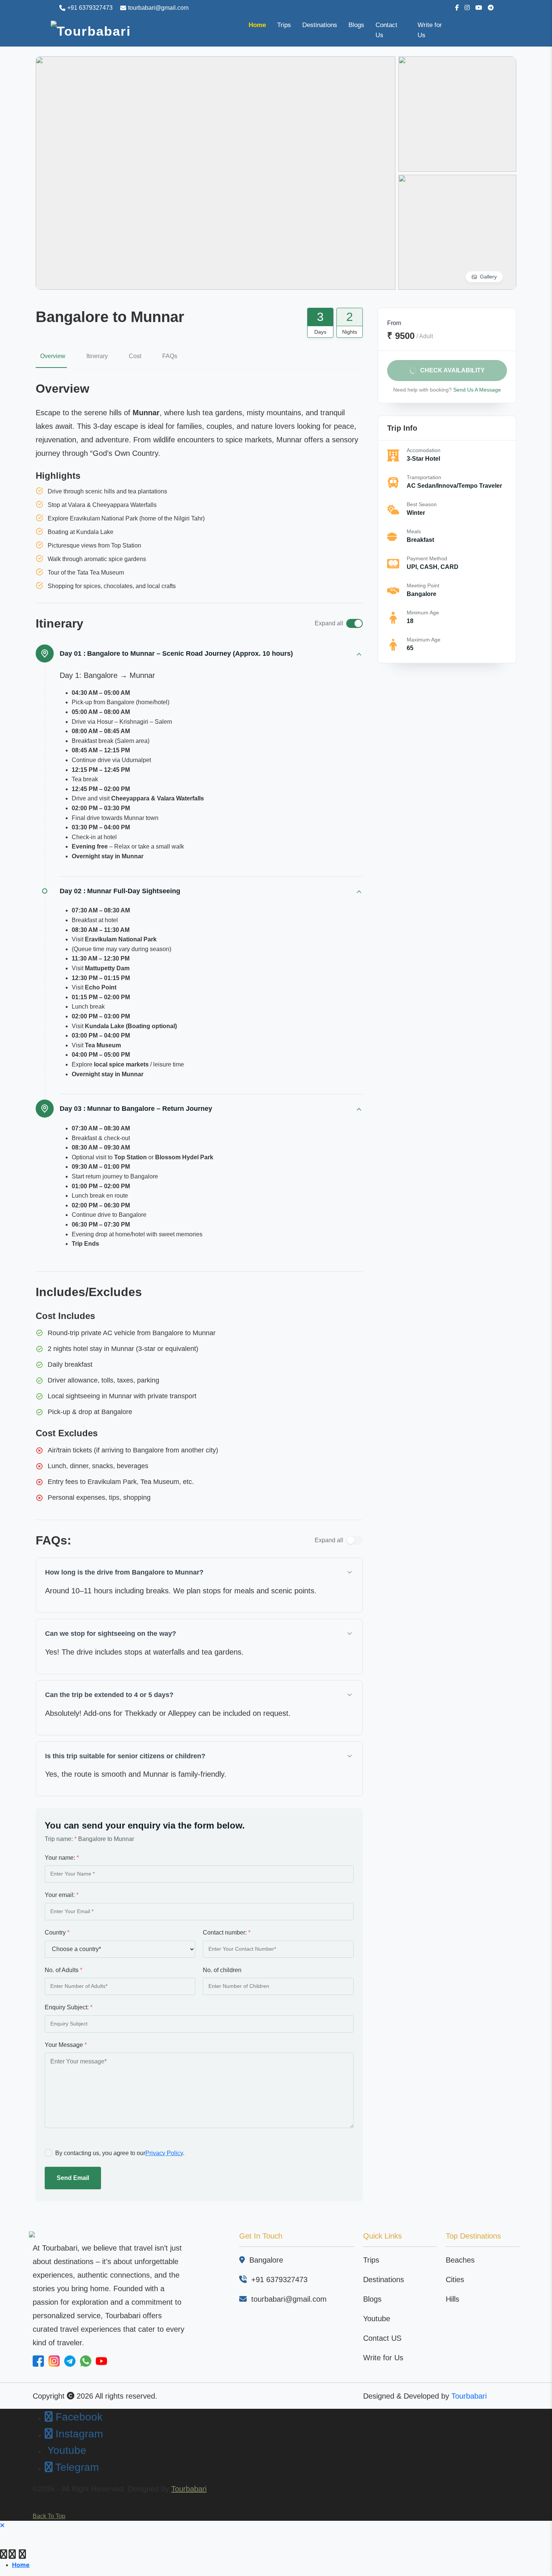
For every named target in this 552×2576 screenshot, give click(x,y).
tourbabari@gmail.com (158, 8)
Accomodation (424, 450)
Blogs (356, 25)
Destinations (320, 25)
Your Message (66, 2045)
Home (257, 25)
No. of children (222, 1970)
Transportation (424, 477)
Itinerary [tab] (97, 356)
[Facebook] (4, 2556)
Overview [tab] (53, 356)
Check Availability (452, 370)
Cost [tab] (135, 356)
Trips (284, 25)
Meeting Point (423, 585)
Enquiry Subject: (69, 2007)
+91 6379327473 (90, 8)
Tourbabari (469, 2396)
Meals (414, 531)
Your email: (62, 1895)
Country (57, 1932)
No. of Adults (63, 1970)
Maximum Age (424, 640)
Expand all (329, 623)
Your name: (62, 1858)
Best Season (422, 504)
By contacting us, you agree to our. (120, 2153)
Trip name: (61, 1839)
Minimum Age (423, 613)
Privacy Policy (164, 2153)
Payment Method (427, 558)
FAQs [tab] (170, 356)
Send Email (73, 2178)
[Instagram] (12, 2556)
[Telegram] (22, 2556)
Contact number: (227, 1932)
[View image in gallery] (216, 173)
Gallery (488, 277)
